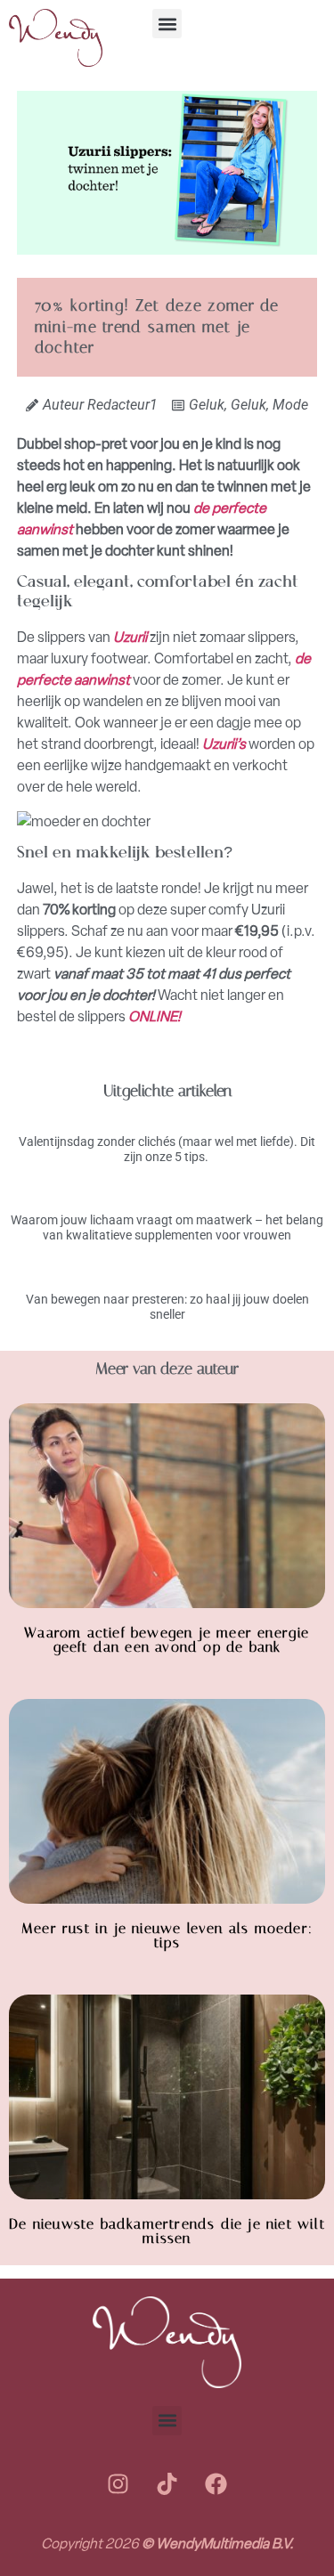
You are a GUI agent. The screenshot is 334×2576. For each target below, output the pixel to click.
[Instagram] (118, 2484)
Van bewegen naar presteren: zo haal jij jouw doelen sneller (167, 1307)
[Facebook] (216, 2484)
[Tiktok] (167, 2484)
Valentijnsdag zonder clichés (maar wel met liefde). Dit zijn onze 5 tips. (167, 1149)
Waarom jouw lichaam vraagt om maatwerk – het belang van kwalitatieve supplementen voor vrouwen (167, 1227)
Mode (290, 405)
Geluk (207, 405)
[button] (167, 24)
